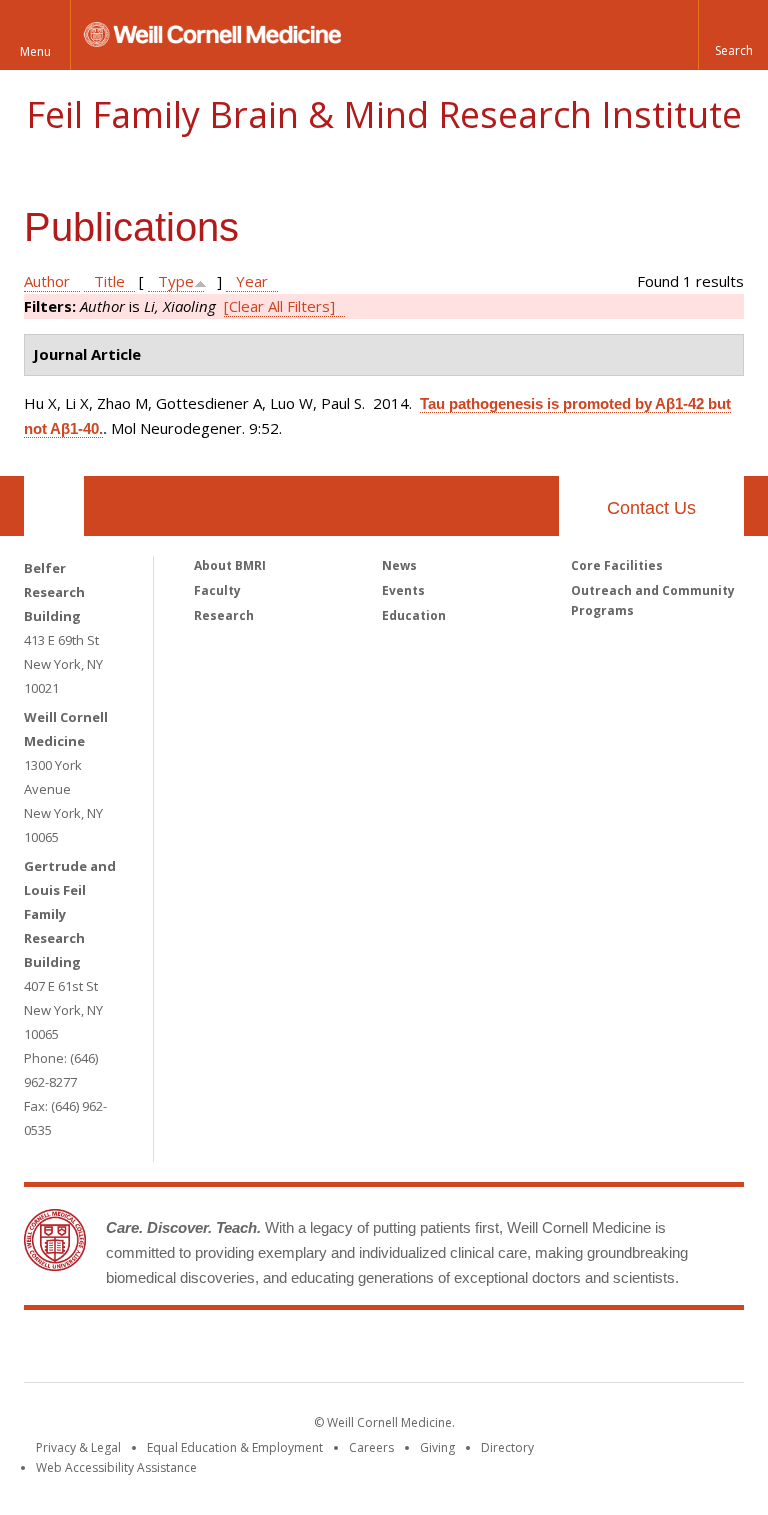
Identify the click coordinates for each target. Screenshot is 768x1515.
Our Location (54, 506)
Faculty (217, 590)
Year (252, 281)
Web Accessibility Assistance (116, 1467)
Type (176, 281)
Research (224, 615)
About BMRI (230, 565)
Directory (507, 1447)
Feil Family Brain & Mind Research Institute (384, 114)
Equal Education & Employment (235, 1447)
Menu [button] (35, 51)
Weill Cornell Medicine (238, 1350)
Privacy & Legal (78, 1447)
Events (403, 590)
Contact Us (651, 508)
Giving (437, 1447)
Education (414, 615)
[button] (733, 35)
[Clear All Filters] (279, 306)
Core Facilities (617, 565)
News (399, 565)
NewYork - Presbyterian (551, 1350)
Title (109, 281)
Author (47, 281)
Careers (371, 1447)
